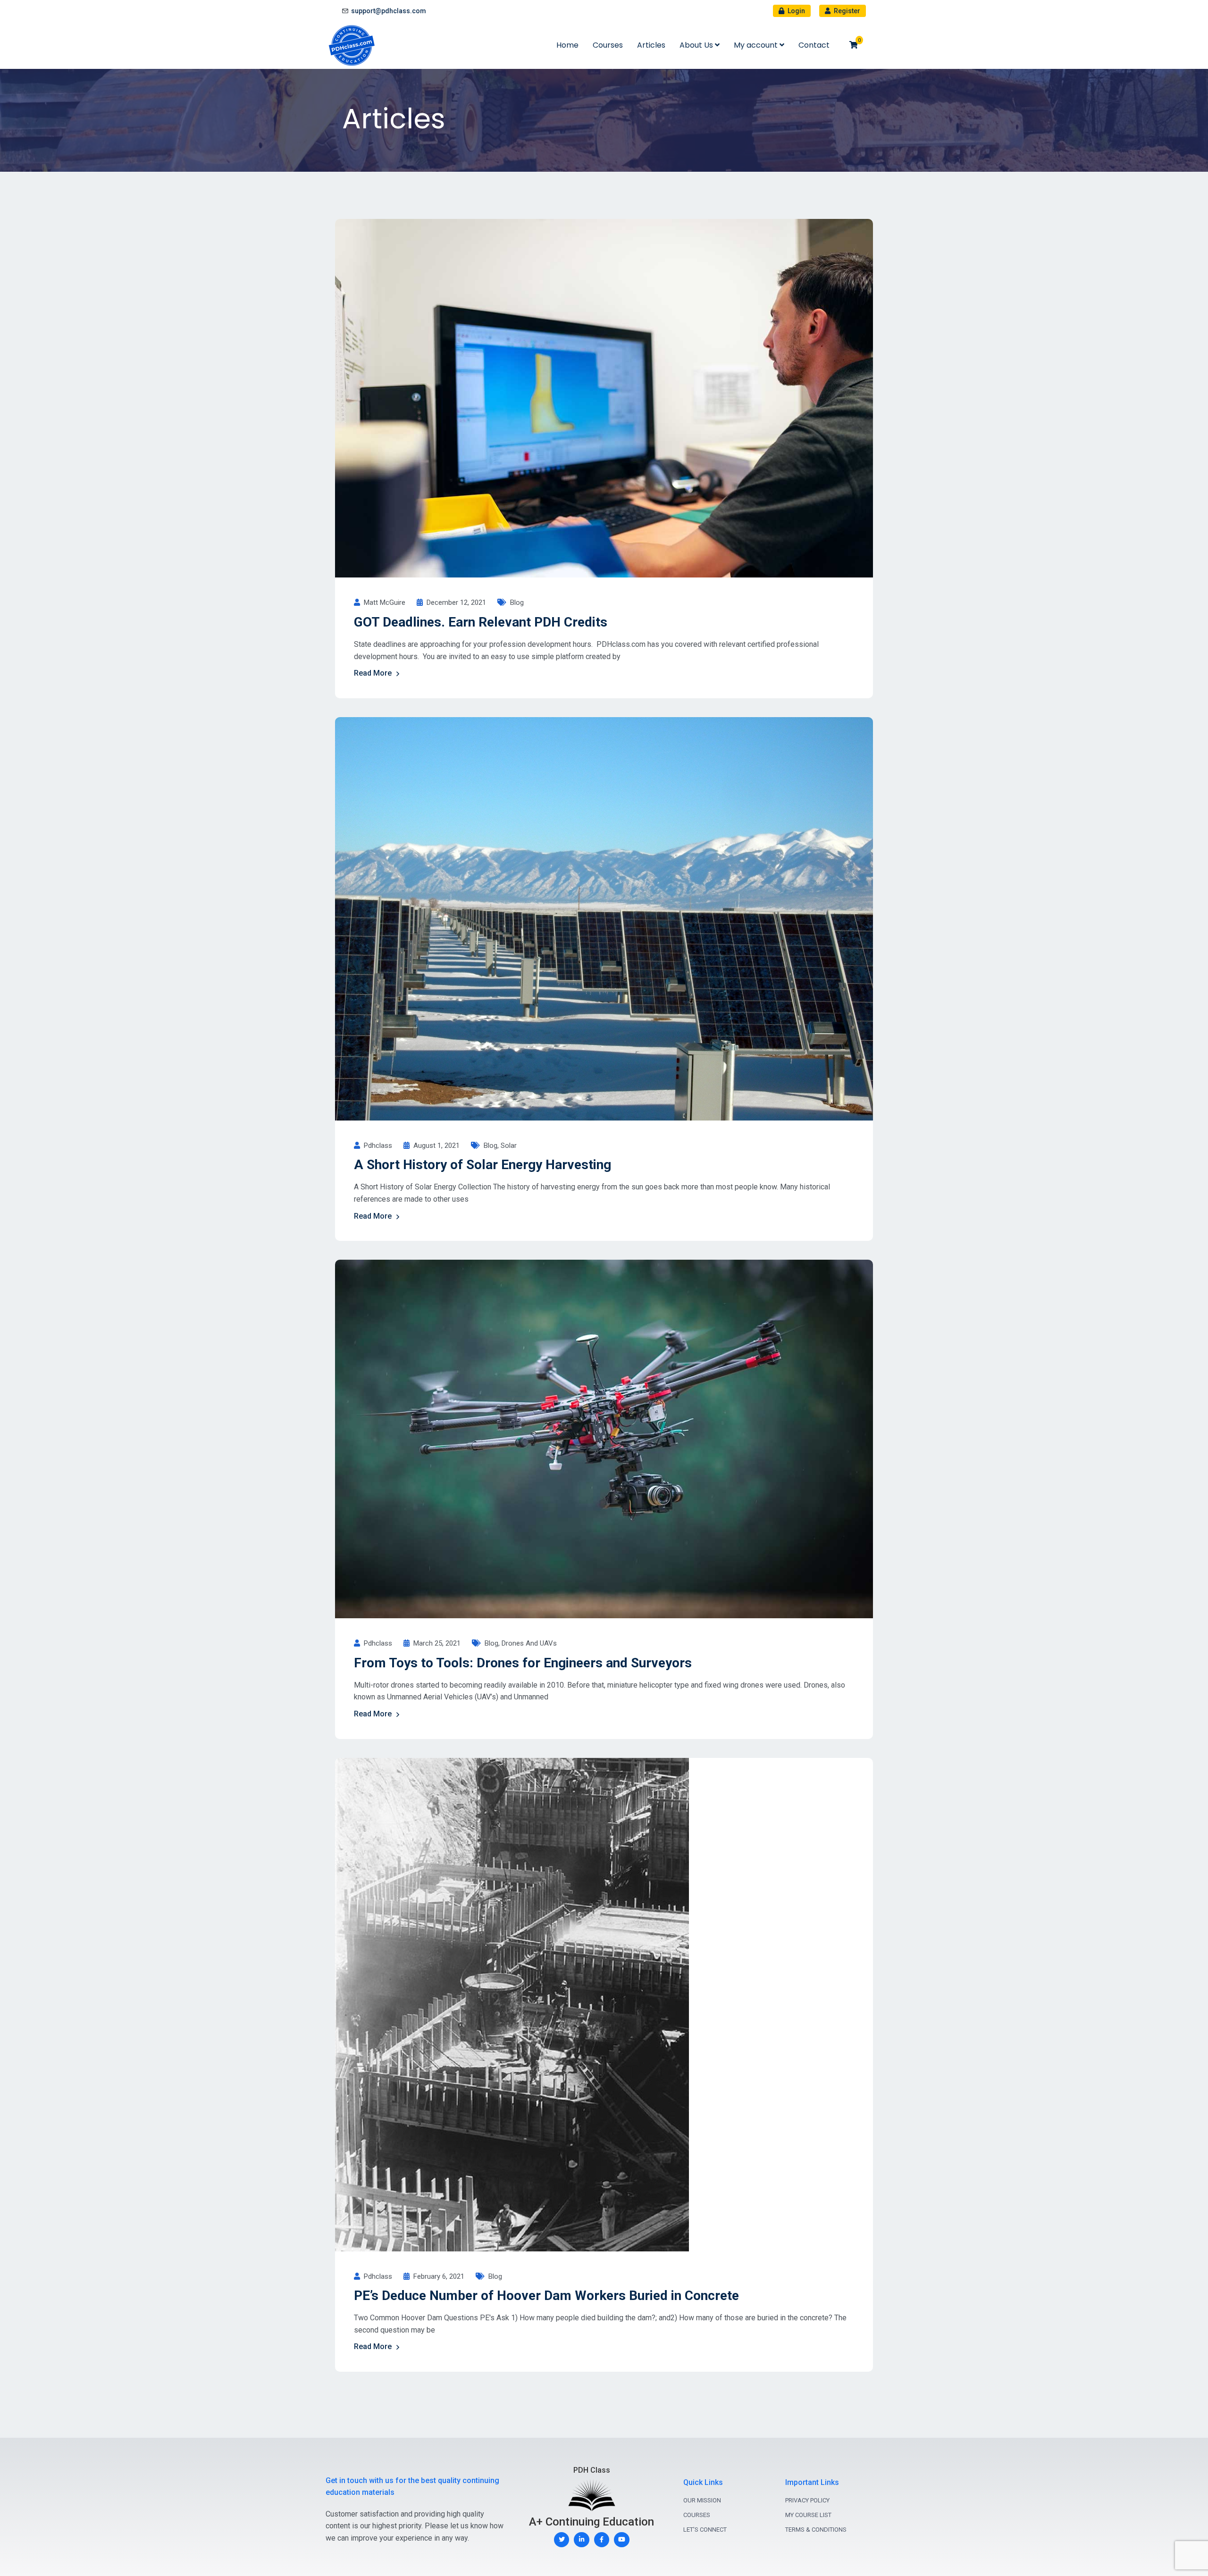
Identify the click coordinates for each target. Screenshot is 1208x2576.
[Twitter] (562, 2540)
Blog (517, 602)
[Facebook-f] (602, 2540)
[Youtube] (622, 2540)
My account (757, 45)
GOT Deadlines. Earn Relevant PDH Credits (481, 622)
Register (846, 11)
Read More (373, 673)
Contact (814, 45)
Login (796, 11)
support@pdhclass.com (389, 11)
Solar (509, 1146)
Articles (651, 45)
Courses (608, 45)
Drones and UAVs (529, 1643)
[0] (854, 45)
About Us (697, 45)
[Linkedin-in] (582, 2540)
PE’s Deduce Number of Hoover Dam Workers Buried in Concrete (546, 2296)
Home (567, 45)
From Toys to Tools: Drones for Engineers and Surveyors (523, 1663)
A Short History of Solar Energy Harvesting (482, 1165)
